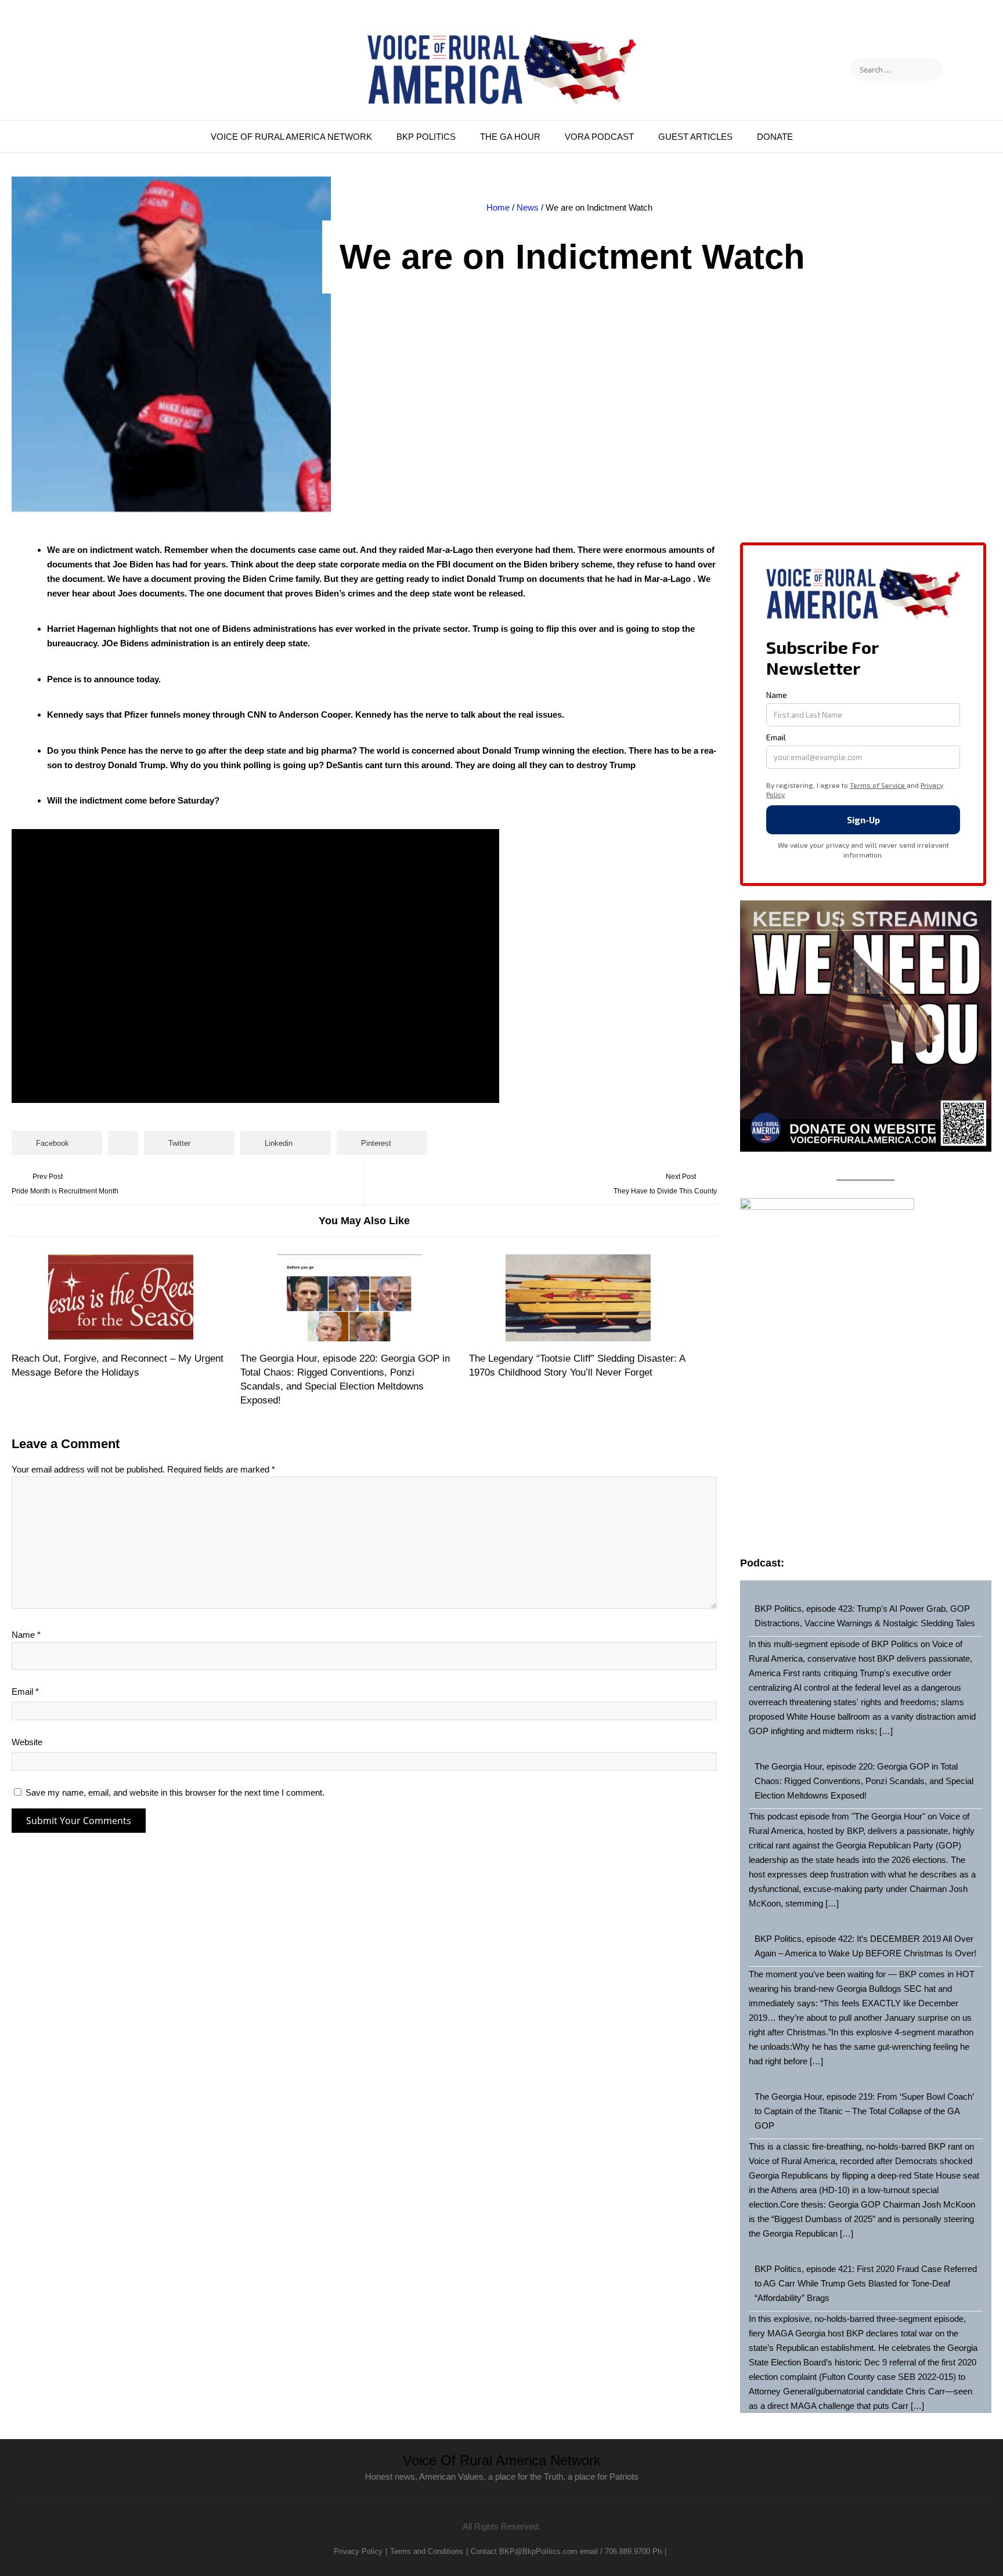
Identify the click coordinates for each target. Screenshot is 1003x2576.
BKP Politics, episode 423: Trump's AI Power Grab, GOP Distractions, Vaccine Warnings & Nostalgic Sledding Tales (865, 1616)
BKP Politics (426, 137)
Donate (775, 137)
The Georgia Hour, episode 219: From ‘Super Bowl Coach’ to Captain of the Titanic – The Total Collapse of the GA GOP (864, 2111)
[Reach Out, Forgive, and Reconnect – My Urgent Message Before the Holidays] (121, 1298)
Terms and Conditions (427, 2551)
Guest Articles (695, 137)
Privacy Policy (358, 2551)
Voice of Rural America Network (291, 137)
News (528, 207)
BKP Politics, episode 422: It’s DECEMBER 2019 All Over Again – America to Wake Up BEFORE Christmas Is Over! (865, 1946)
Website (27, 1742)
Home (498, 207)
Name (26, 1635)
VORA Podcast (599, 137)
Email (25, 1692)
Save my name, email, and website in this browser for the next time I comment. (175, 1792)
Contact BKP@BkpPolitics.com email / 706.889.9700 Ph (566, 2551)
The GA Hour (510, 137)
